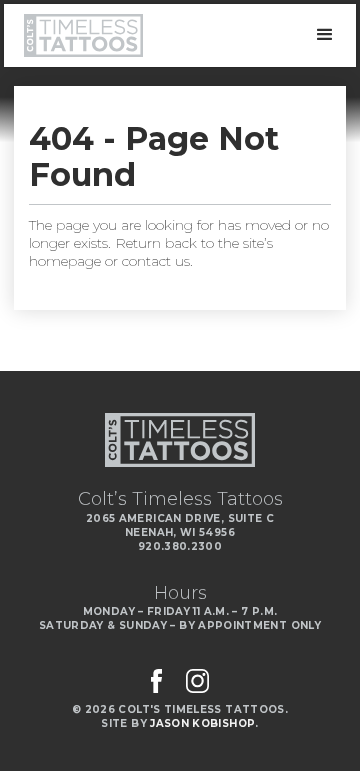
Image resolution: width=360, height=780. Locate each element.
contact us (156, 261)
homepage (65, 261)
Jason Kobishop (202, 723)
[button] (325, 35)
